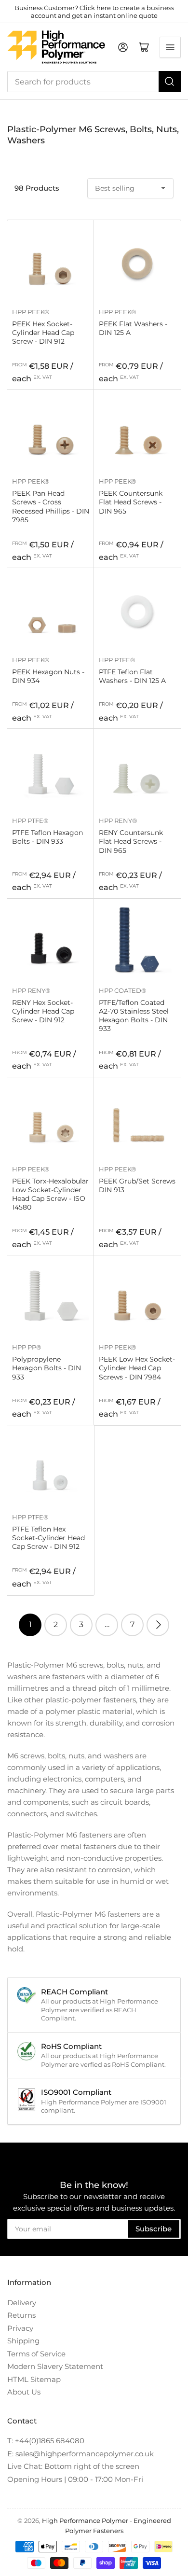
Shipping (23, 2341)
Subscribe (154, 2229)
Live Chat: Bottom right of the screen (73, 2466)
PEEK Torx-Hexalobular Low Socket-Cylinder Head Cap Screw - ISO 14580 (50, 1194)
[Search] (170, 82)
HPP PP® (27, 1347)
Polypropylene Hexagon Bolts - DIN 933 (47, 1368)
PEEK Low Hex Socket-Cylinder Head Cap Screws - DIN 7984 (137, 1368)
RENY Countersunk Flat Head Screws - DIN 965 (131, 841)
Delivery (22, 2303)
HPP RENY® (118, 821)
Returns (21, 2315)
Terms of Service (36, 2354)
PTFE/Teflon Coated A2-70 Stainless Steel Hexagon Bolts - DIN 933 (134, 1016)
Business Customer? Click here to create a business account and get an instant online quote (94, 12)
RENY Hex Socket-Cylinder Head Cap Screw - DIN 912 (43, 1011)
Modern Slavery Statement (55, 2366)
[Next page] (158, 1625)
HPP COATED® (123, 990)
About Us (24, 2392)
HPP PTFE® (117, 660)
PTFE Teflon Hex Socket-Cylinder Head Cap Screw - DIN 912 (48, 1538)
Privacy (20, 2328)
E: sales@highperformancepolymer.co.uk (81, 2454)
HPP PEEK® (31, 312)
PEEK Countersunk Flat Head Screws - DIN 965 (131, 502)
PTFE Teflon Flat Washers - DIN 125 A (132, 676)
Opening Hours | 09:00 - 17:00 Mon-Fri (75, 2479)
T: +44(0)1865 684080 (46, 2441)
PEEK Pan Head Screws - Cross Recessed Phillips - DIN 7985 (51, 507)
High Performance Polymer (85, 2520)
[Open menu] (170, 47)
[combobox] (94, 82)
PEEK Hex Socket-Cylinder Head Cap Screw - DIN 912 (43, 333)
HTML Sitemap (34, 2379)
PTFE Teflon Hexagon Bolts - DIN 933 (47, 837)
